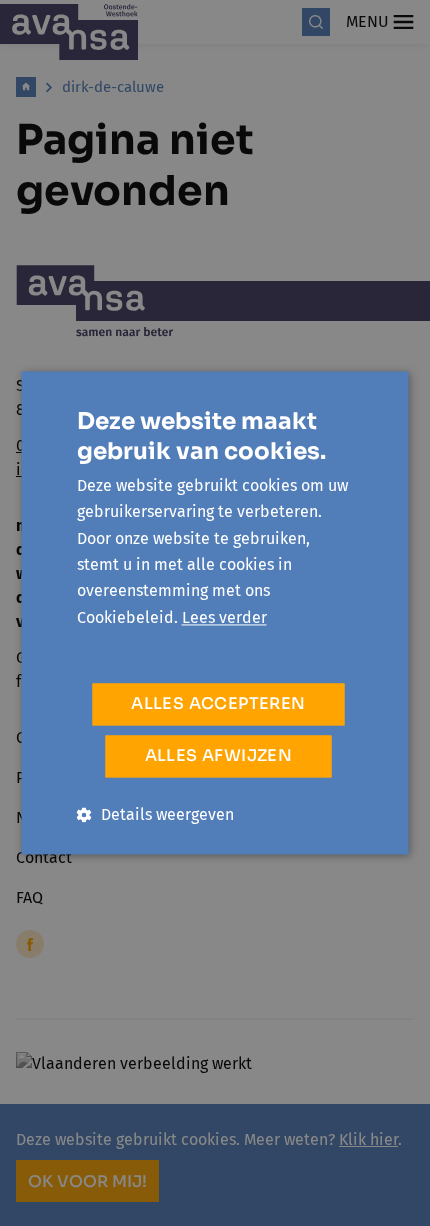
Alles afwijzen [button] (219, 756)
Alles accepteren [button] (218, 704)
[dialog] (215, 613)
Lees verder (224, 617)
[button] (155, 815)
